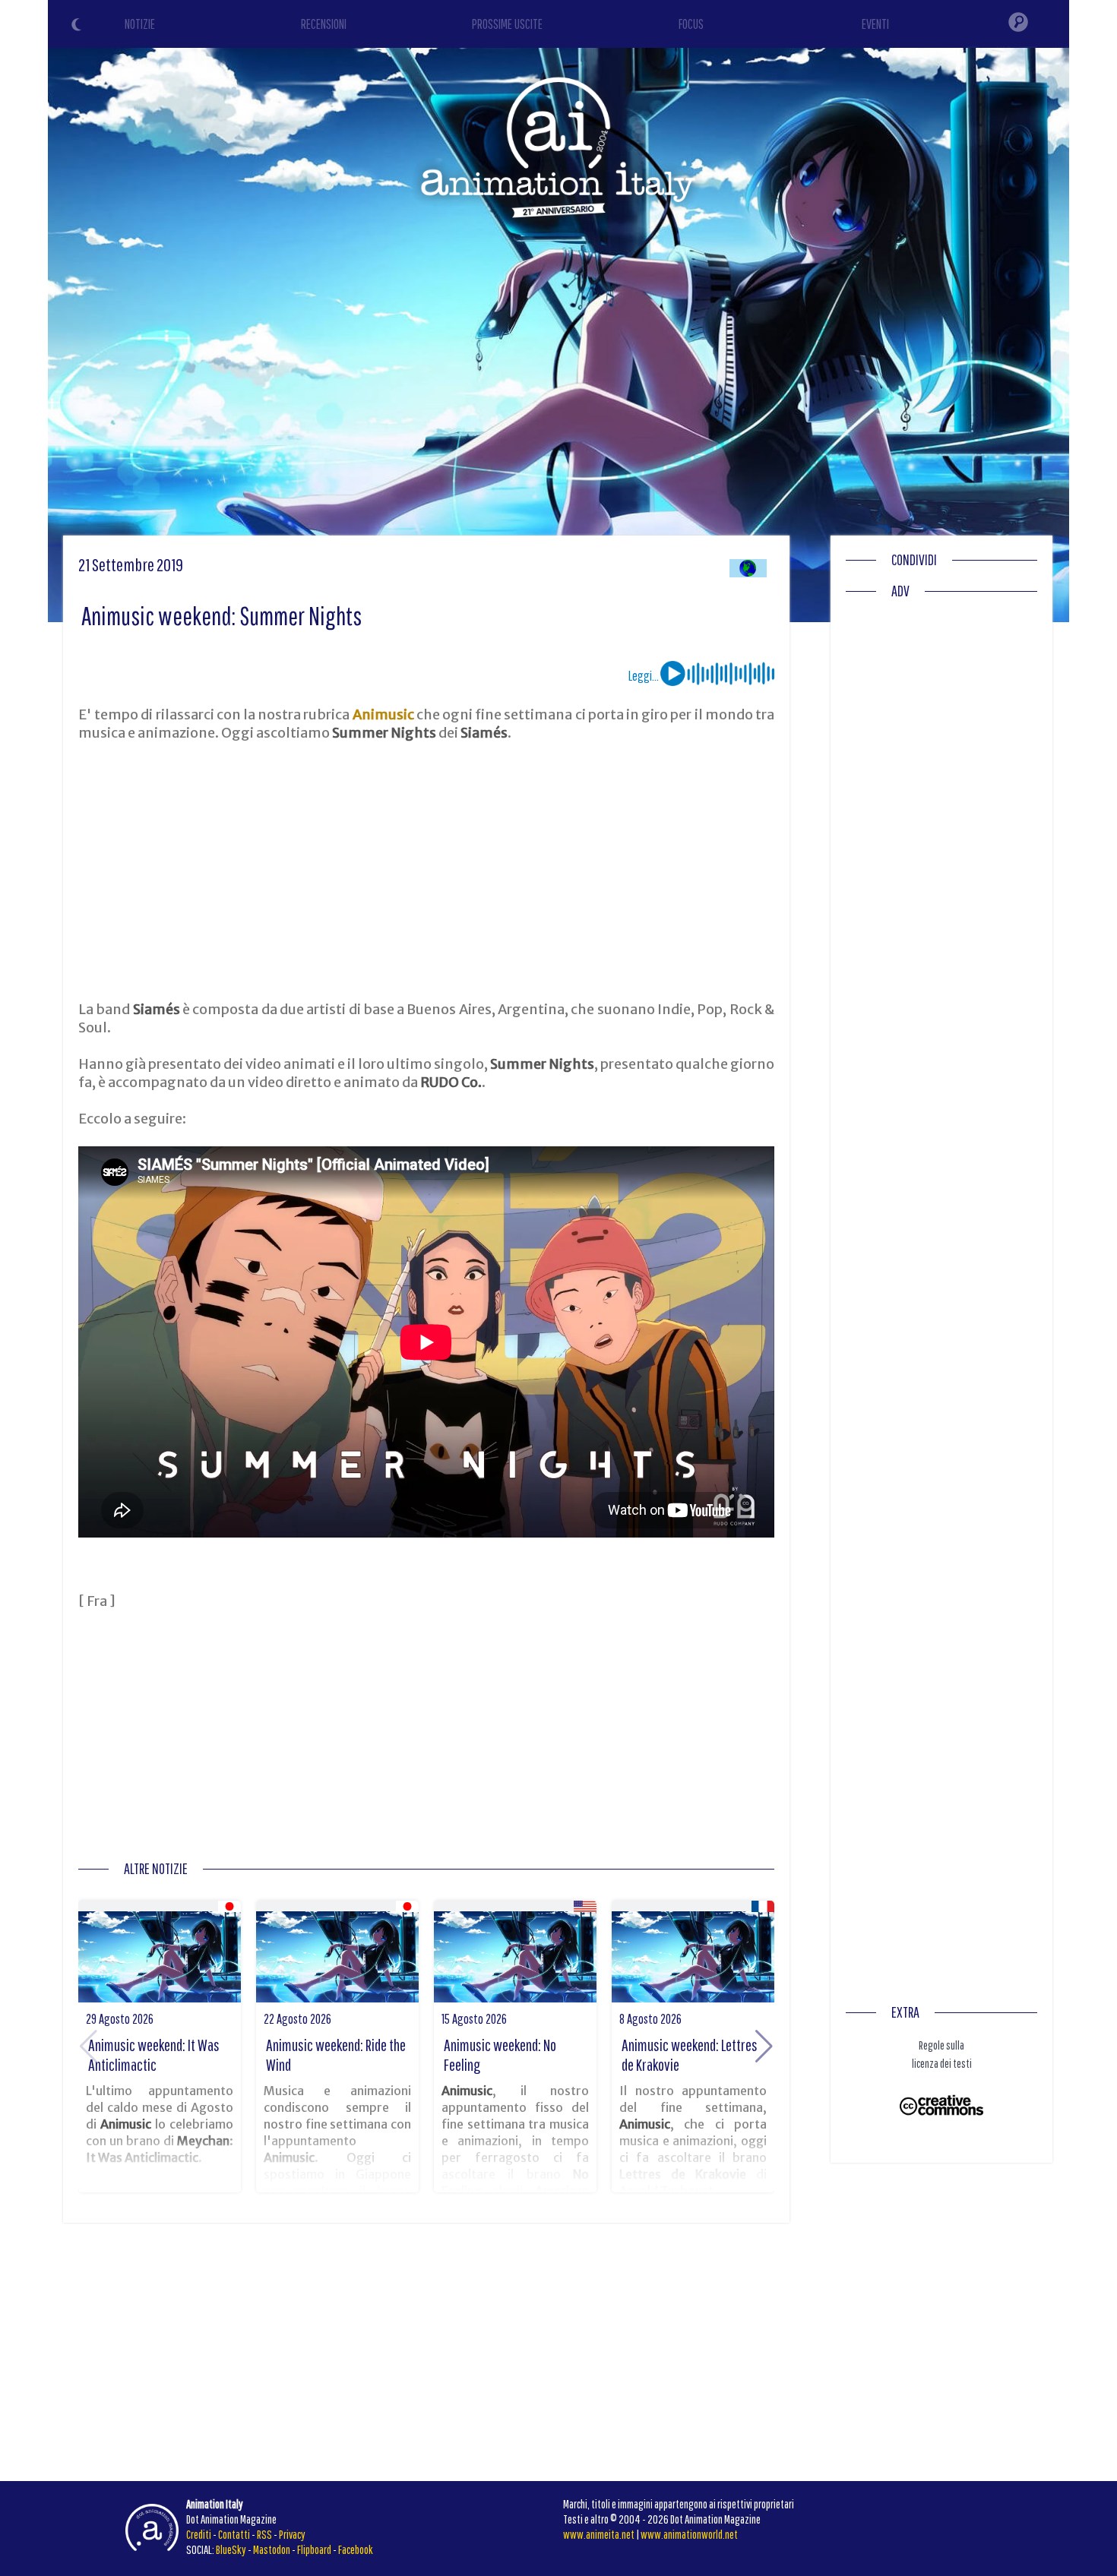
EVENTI (875, 24)
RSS (264, 2534)
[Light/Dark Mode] (78, 27)
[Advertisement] (426, 871)
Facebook (356, 2549)
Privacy (292, 2534)
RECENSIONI (324, 24)
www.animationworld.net (689, 2534)
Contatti (234, 2534)
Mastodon (272, 2549)
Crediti (199, 2534)
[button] (764, 2047)
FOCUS (691, 24)
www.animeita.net (599, 2534)
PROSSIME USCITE (507, 24)
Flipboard (314, 2549)
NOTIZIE (140, 24)
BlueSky (231, 2549)
